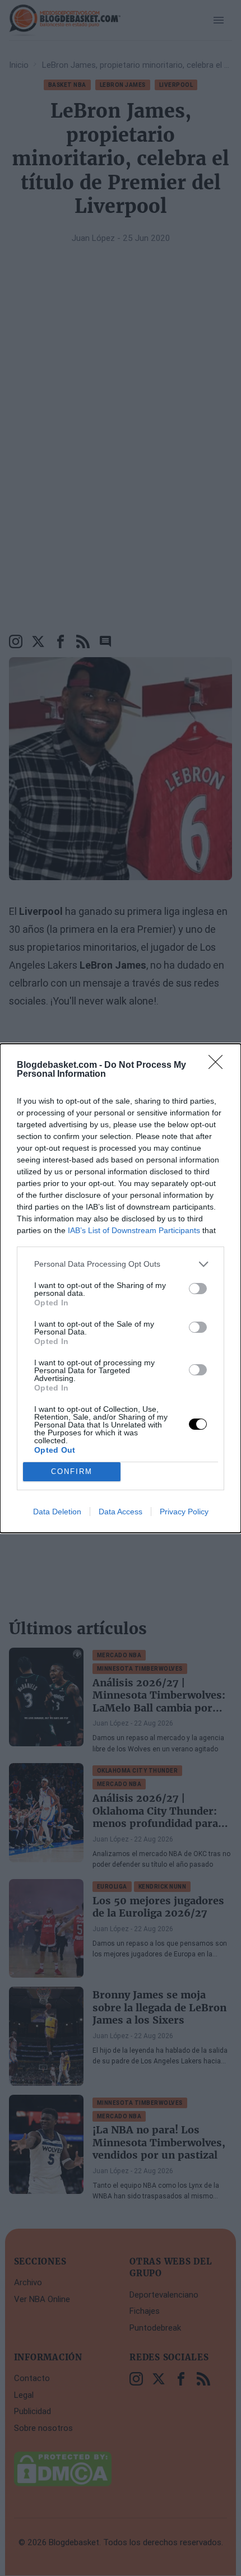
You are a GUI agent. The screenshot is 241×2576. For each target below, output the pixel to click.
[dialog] (121, 1288)
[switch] (198, 1289)
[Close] (219, 1066)
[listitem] (121, 1264)
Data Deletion (57, 1512)
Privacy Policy (184, 1512)
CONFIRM (72, 1471)
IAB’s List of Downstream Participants (134, 1230)
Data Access (121, 1512)
